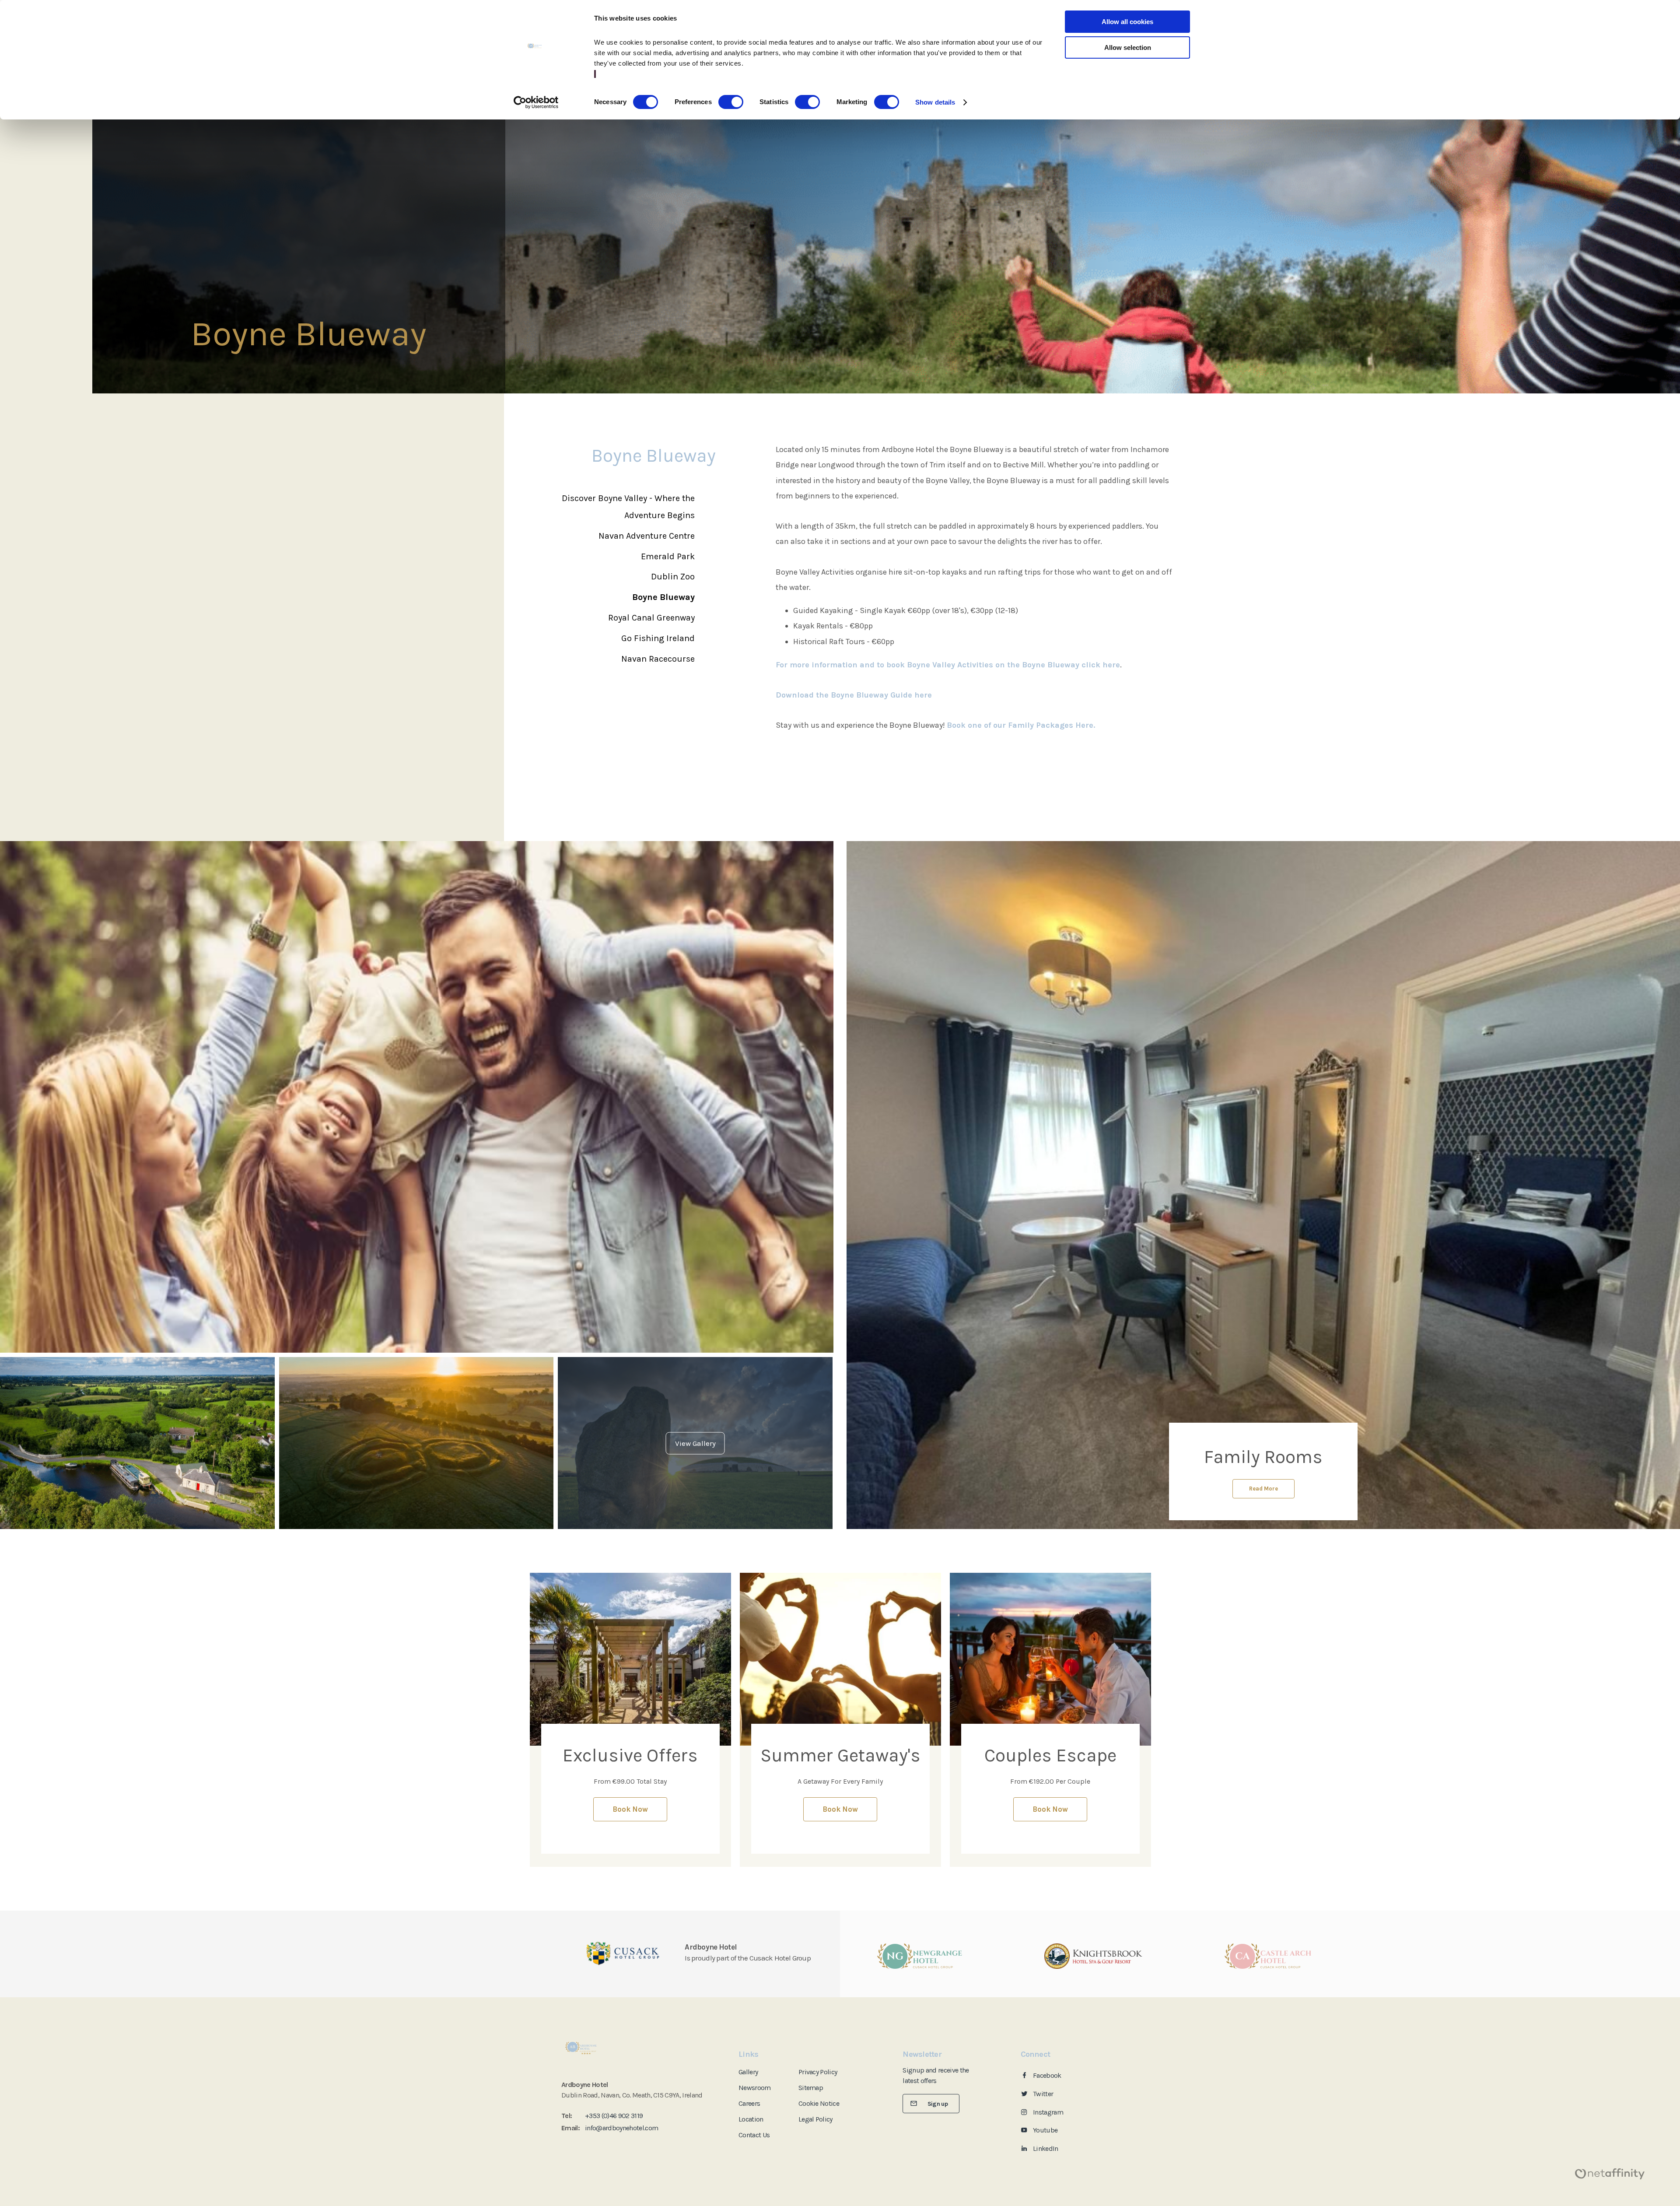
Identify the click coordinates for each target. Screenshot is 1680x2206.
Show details (935, 102)
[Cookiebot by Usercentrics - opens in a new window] (536, 102)
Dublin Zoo (673, 577)
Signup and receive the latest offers (936, 2075)
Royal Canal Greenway (651, 618)
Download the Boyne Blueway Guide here (854, 695)
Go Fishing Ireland (658, 638)
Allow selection (1128, 47)
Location (751, 2119)
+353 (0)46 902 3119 (614, 2116)
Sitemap (811, 2088)
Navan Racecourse (658, 659)
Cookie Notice (819, 2103)
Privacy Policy (818, 2072)
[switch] (731, 102)
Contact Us (754, 2135)
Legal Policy (815, 2119)
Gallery (748, 2072)
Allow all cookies (1127, 22)
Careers (749, 2103)
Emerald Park (668, 556)
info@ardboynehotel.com (621, 2128)
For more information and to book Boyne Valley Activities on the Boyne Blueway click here (948, 665)
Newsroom (755, 2088)
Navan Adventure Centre (647, 536)
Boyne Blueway (663, 597)
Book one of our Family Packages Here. (1021, 725)
